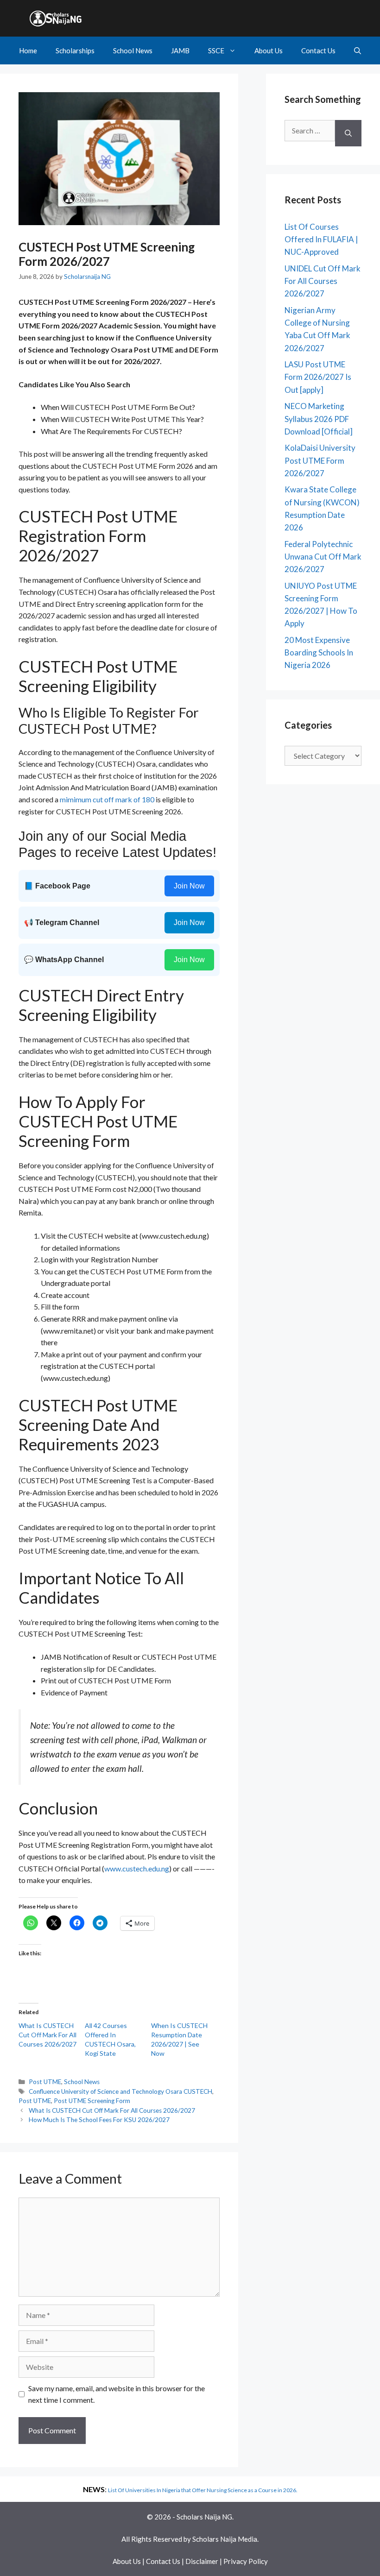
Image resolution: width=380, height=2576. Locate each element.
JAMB (180, 50)
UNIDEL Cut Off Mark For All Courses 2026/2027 (323, 281)
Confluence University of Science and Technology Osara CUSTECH (120, 2091)
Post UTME (45, 2082)
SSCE (216, 50)
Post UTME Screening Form (92, 2101)
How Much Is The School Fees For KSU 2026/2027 (99, 2120)
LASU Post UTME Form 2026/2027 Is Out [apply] (318, 377)
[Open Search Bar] (358, 50)
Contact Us (318, 50)
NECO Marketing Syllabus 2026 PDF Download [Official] (319, 419)
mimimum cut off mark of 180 (107, 799)
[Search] (348, 133)
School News (133, 50)
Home (28, 50)
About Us (269, 50)
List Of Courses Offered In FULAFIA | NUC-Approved (321, 239)
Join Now (189, 886)
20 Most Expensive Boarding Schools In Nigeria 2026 (319, 652)
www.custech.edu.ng (137, 1868)
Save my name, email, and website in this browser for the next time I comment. (117, 2394)
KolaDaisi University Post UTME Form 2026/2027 (320, 460)
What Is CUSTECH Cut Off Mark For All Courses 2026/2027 (47, 2035)
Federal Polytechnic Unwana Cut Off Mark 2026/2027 (323, 557)
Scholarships (75, 50)
